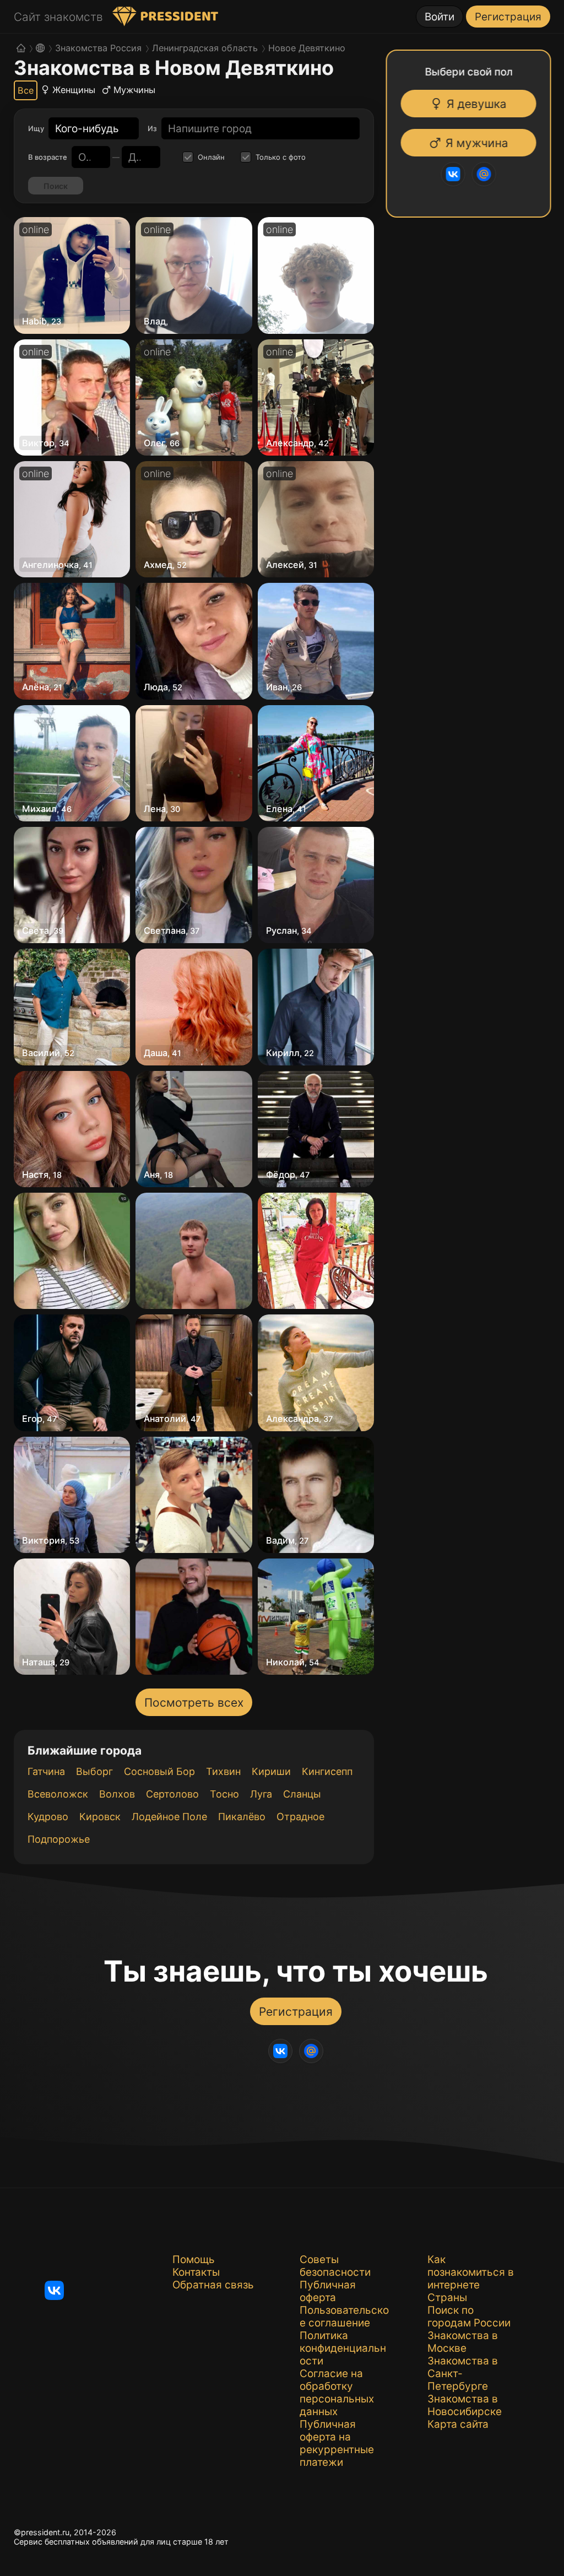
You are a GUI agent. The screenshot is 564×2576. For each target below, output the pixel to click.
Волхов (117, 1794)
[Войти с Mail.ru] (483, 174)
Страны (447, 2298)
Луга (261, 1794)
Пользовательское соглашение (344, 2317)
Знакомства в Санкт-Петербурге (463, 2374)
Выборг (94, 1771)
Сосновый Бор (159, 1771)
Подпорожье (59, 1839)
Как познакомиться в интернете (471, 2272)
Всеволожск (58, 1794)
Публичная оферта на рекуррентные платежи (337, 2443)
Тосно (224, 1794)
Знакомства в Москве (463, 2342)
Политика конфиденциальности (343, 2348)
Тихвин (223, 1771)
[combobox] (87, 129)
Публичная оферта (328, 2291)
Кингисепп (327, 1771)
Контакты (196, 2272)
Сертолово (172, 1794)
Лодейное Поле (169, 1817)
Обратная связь (213, 2285)
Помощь (194, 2260)
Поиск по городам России (469, 2317)
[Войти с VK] (452, 174)
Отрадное (300, 1817)
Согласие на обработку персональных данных (337, 2393)
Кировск (100, 1817)
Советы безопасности (335, 2266)
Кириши (271, 1771)
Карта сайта (458, 2424)
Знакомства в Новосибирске (465, 2405)
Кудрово (48, 1817)
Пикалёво (242, 1817)
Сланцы (302, 1794)
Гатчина (46, 1771)
